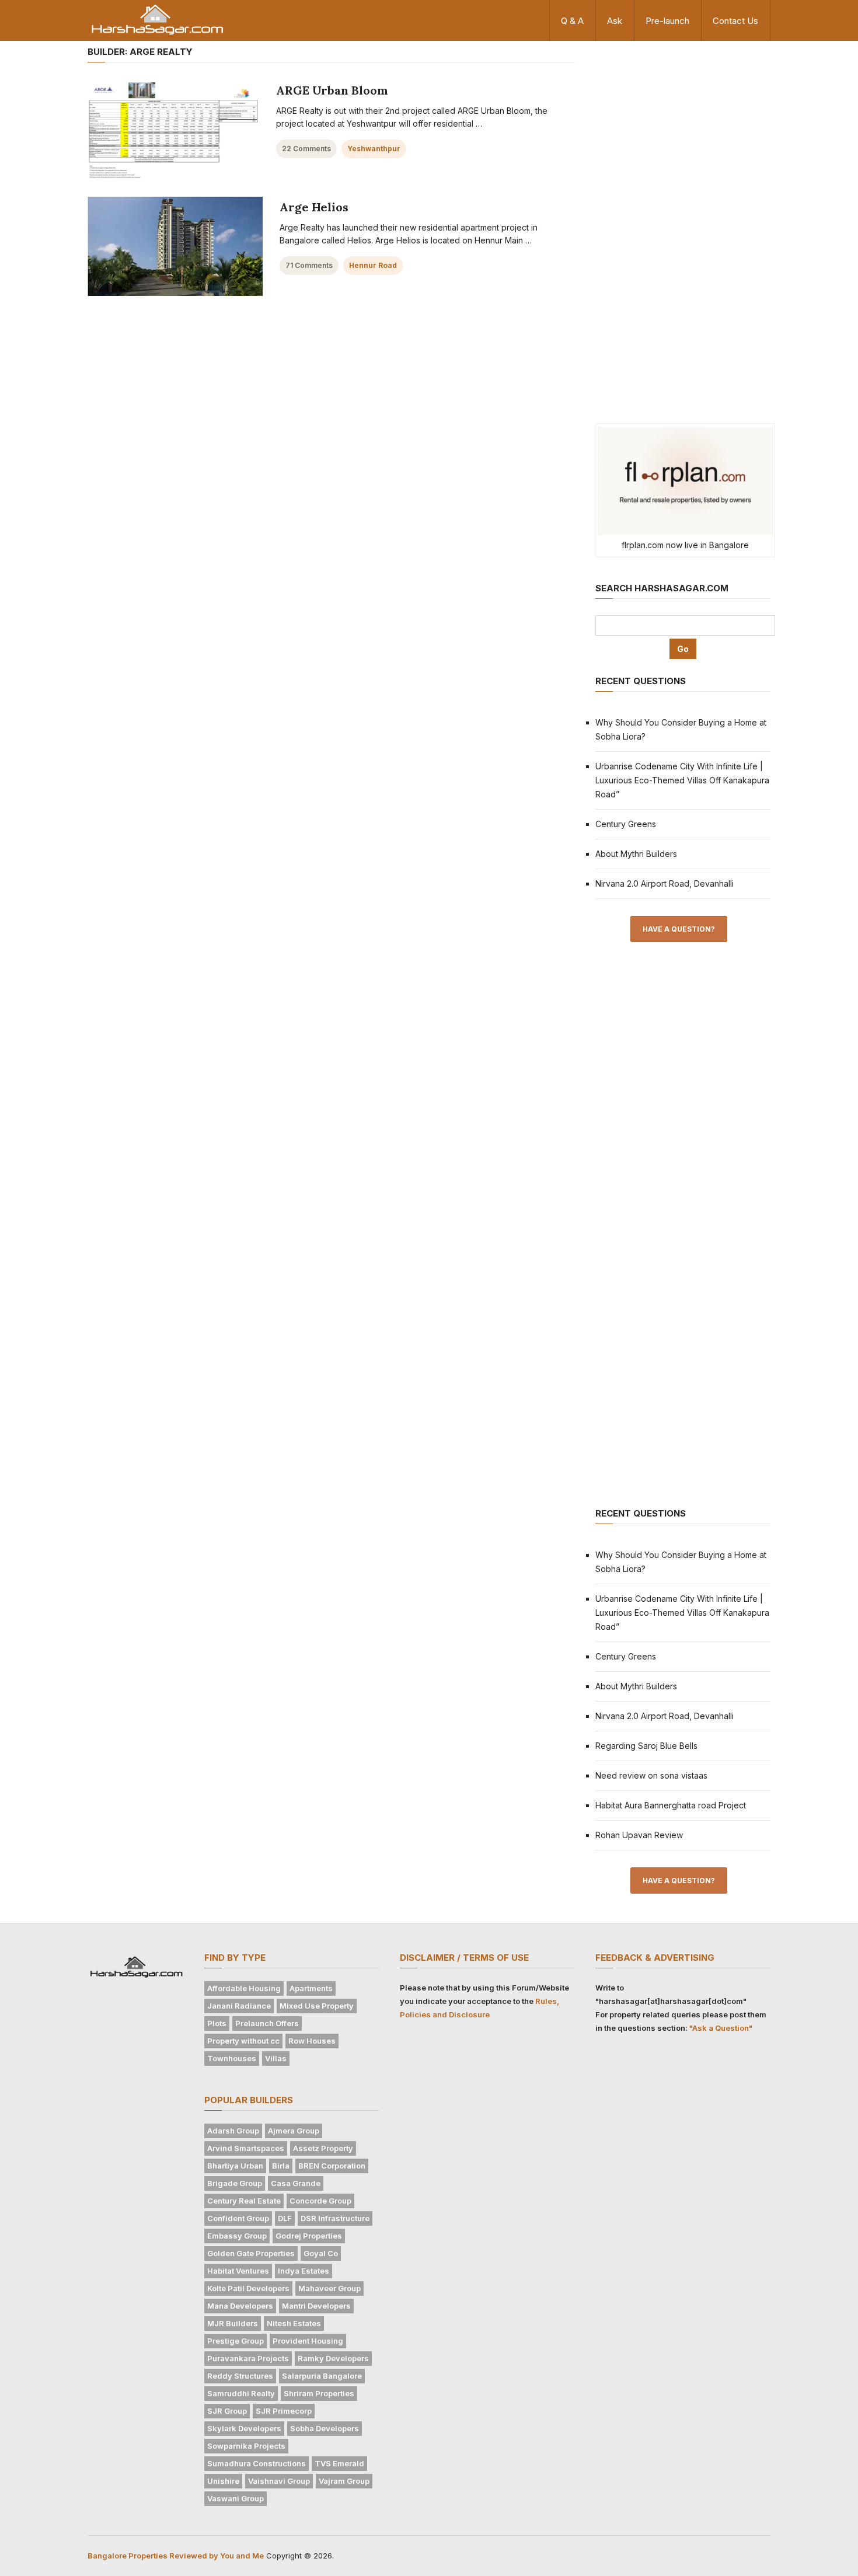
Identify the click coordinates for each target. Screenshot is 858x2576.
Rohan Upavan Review (639, 1835)
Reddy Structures (240, 2376)
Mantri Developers (316, 2306)
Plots (217, 2023)
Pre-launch (667, 21)
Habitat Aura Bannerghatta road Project (671, 1805)
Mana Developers (240, 2306)
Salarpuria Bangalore (322, 2376)
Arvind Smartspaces (246, 2148)
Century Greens (626, 824)
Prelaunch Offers (267, 2023)
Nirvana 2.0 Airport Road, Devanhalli (665, 883)
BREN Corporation (332, 2166)
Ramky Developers (333, 2358)
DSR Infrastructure (335, 2218)
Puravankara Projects (248, 2358)
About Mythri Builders (636, 854)
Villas (276, 2058)
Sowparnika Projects (246, 2446)
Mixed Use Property (317, 2006)
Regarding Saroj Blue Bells (646, 1746)
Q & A (572, 21)
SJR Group (227, 2411)
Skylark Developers (244, 2428)
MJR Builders (233, 2323)
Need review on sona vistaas (651, 1775)
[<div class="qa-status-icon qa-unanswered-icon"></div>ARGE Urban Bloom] (173, 130)
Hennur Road (373, 265)
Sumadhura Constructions (257, 2463)
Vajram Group (344, 2481)
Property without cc (243, 2041)
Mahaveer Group (329, 2288)
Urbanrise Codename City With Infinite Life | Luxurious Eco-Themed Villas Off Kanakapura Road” (682, 780)
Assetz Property (323, 2148)
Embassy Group (237, 2236)
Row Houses (312, 2041)
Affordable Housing (244, 1988)
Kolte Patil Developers (248, 2288)
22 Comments (306, 149)
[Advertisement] (683, 226)
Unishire (223, 2481)
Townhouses (232, 2058)
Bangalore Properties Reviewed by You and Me (176, 2556)
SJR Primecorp (284, 2411)
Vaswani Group (236, 2498)
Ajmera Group (294, 2131)
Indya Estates (304, 2271)
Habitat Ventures (238, 2271)
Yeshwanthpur (374, 149)
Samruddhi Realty (241, 2393)
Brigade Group (235, 2183)
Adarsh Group (233, 2131)
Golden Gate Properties (251, 2253)
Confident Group (238, 2218)
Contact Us (735, 21)
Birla (281, 2166)
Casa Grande (296, 2183)
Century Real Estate (244, 2201)
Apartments (311, 1988)
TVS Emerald (339, 2463)
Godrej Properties (309, 2236)
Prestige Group (236, 2341)
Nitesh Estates (294, 2323)
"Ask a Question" (721, 2028)
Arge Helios (314, 207)
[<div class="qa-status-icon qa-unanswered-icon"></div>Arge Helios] (175, 246)
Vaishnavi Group (279, 2481)
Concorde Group (320, 2201)
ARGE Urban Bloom (332, 90)
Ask (615, 21)
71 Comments (309, 265)
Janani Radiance (239, 2006)
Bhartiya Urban (235, 2166)
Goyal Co (321, 2253)
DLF (285, 2218)
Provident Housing (308, 2341)
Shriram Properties (319, 2393)
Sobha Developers (325, 2428)
